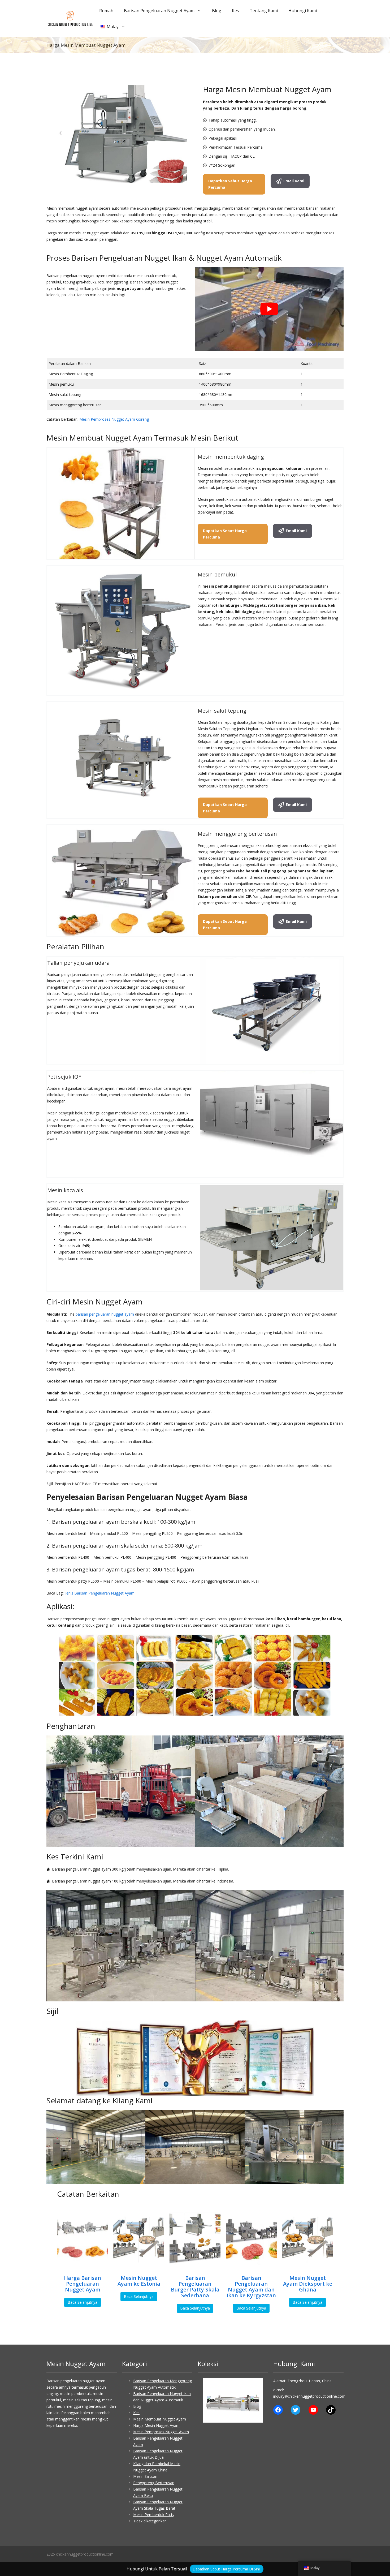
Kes (235, 11)
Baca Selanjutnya (83, 2302)
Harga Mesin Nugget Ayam (156, 2425)
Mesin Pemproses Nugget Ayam (161, 2432)
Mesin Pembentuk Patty (154, 2515)
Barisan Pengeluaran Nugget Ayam (159, 11)
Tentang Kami (264, 11)
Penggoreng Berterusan (154, 2483)
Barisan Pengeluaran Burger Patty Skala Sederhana (195, 2287)
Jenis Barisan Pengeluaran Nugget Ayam (100, 1593)
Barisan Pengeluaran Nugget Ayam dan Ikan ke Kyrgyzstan (251, 2287)
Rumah (106, 11)
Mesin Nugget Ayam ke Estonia (139, 2281)
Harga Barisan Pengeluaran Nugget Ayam (83, 2284)
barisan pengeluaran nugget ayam (105, 1314)
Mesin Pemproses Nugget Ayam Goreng (114, 419)
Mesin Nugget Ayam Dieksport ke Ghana (308, 2284)
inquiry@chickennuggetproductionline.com (309, 2396)
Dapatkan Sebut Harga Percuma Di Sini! (227, 2569)
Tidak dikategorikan (150, 2521)
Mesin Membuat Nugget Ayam (160, 2419)
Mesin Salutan (145, 2476)
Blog (217, 11)
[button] (211, 2400)
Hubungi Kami (303, 11)
